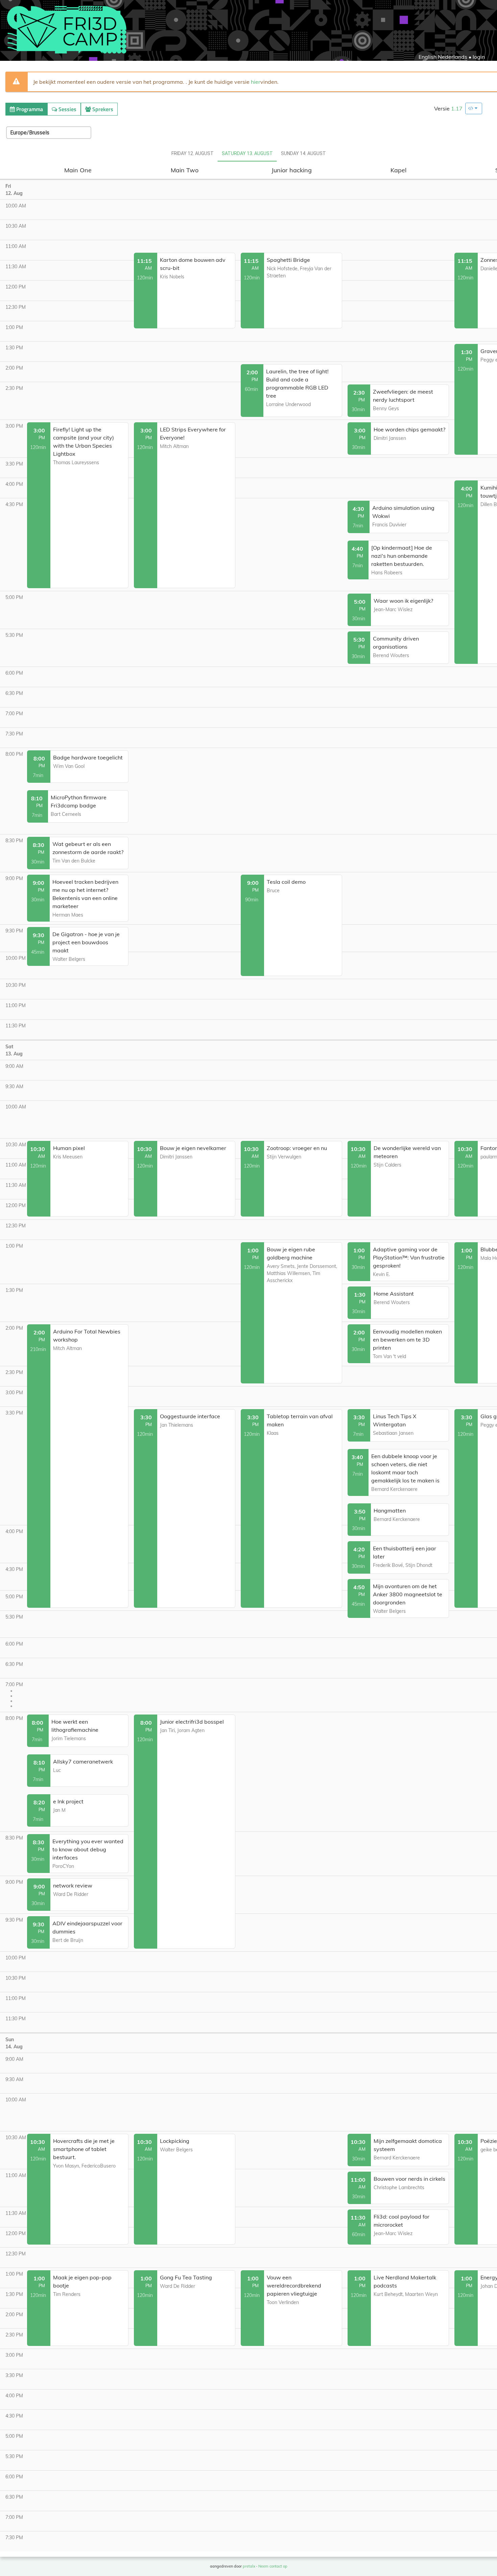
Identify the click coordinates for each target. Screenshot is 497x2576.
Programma (29, 109)
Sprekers (102, 109)
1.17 (457, 108)
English (428, 57)
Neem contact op (273, 2566)
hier (256, 82)
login (479, 57)
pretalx (249, 2566)
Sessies (67, 109)
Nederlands (453, 57)
